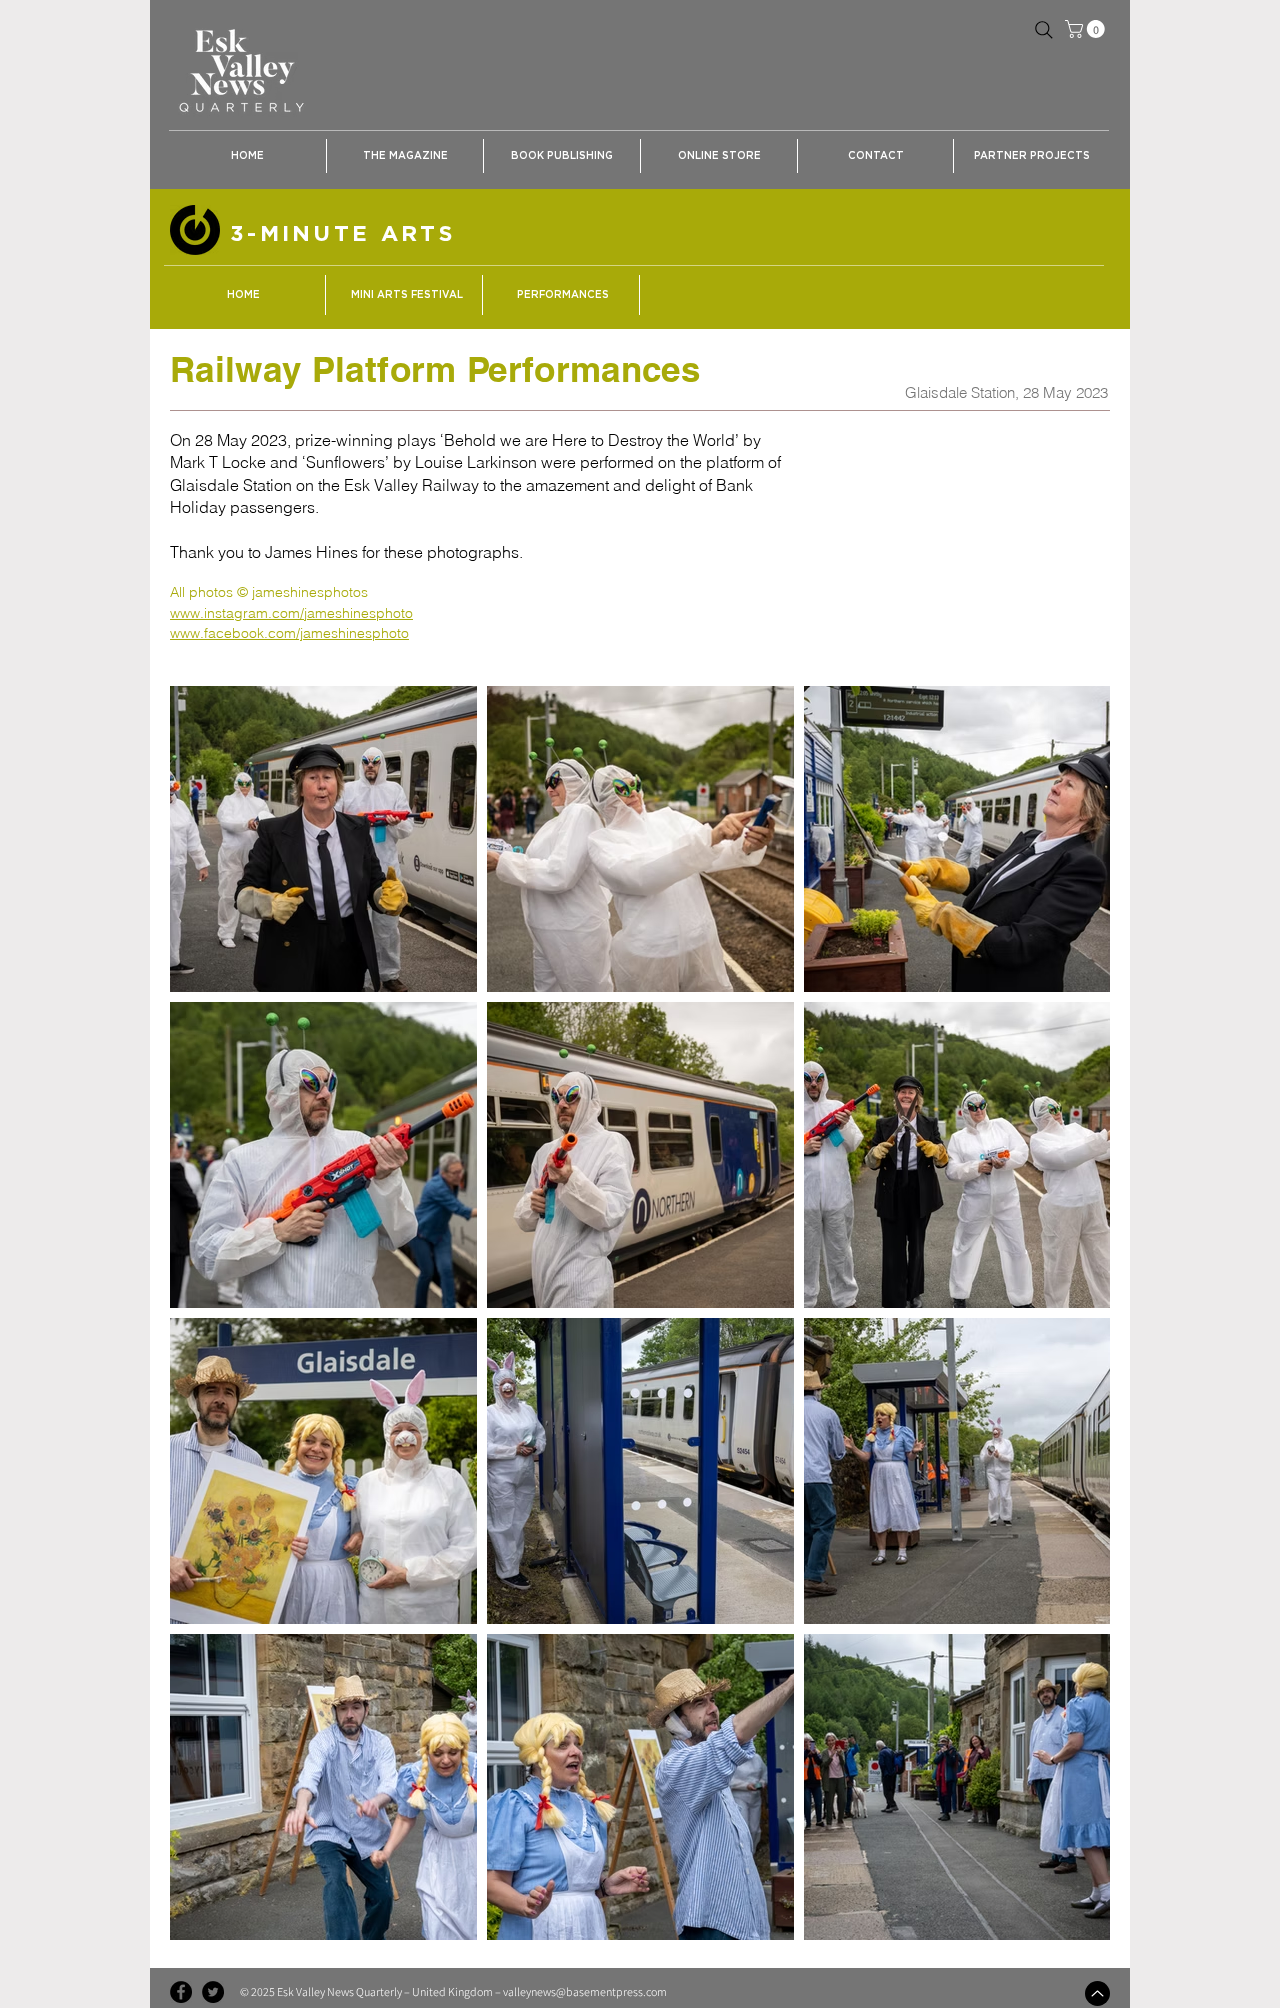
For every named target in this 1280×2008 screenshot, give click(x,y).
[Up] (1097, 1993)
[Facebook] (181, 1992)
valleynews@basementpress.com (585, 1991)
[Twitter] (213, 1992)
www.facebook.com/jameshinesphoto (289, 633)
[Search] (1044, 30)
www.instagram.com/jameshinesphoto (291, 613)
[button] (405, 156)
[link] (1087, 29)
